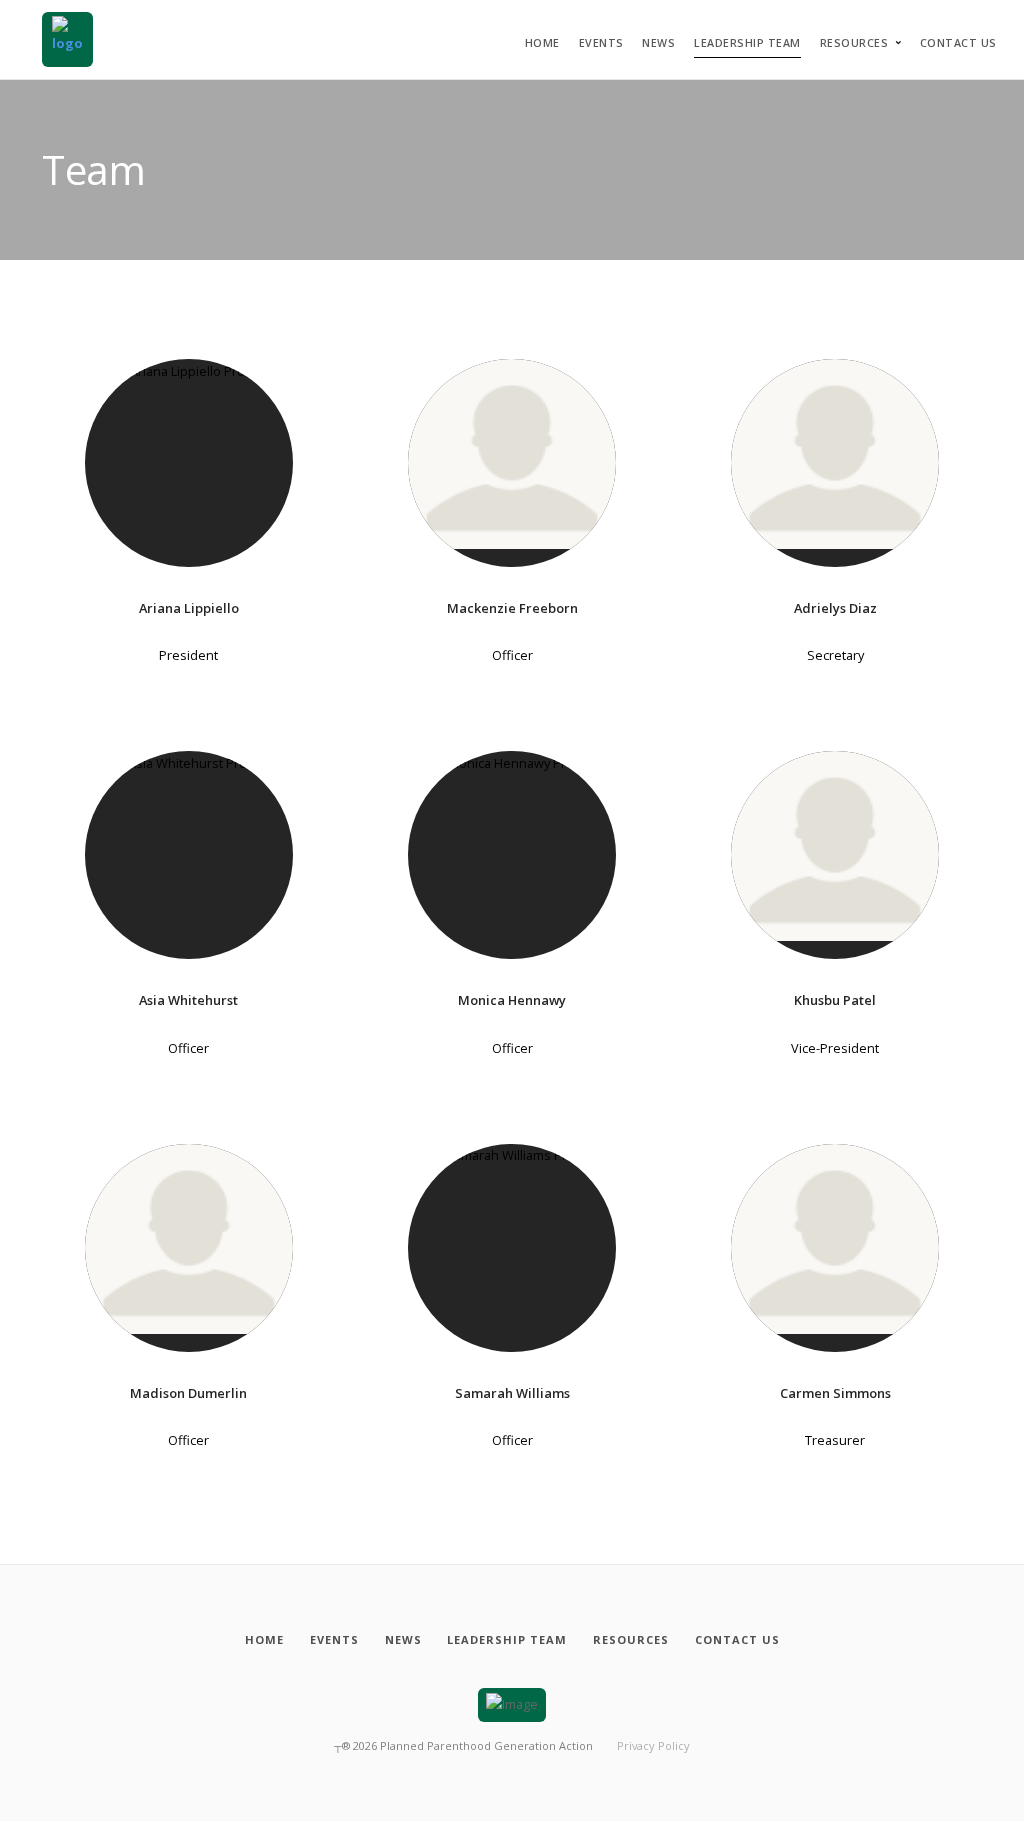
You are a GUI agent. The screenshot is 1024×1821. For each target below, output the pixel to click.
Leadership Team (747, 43)
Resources (854, 43)
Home (542, 43)
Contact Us (958, 43)
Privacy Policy (653, 1745)
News (658, 43)
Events (601, 43)
